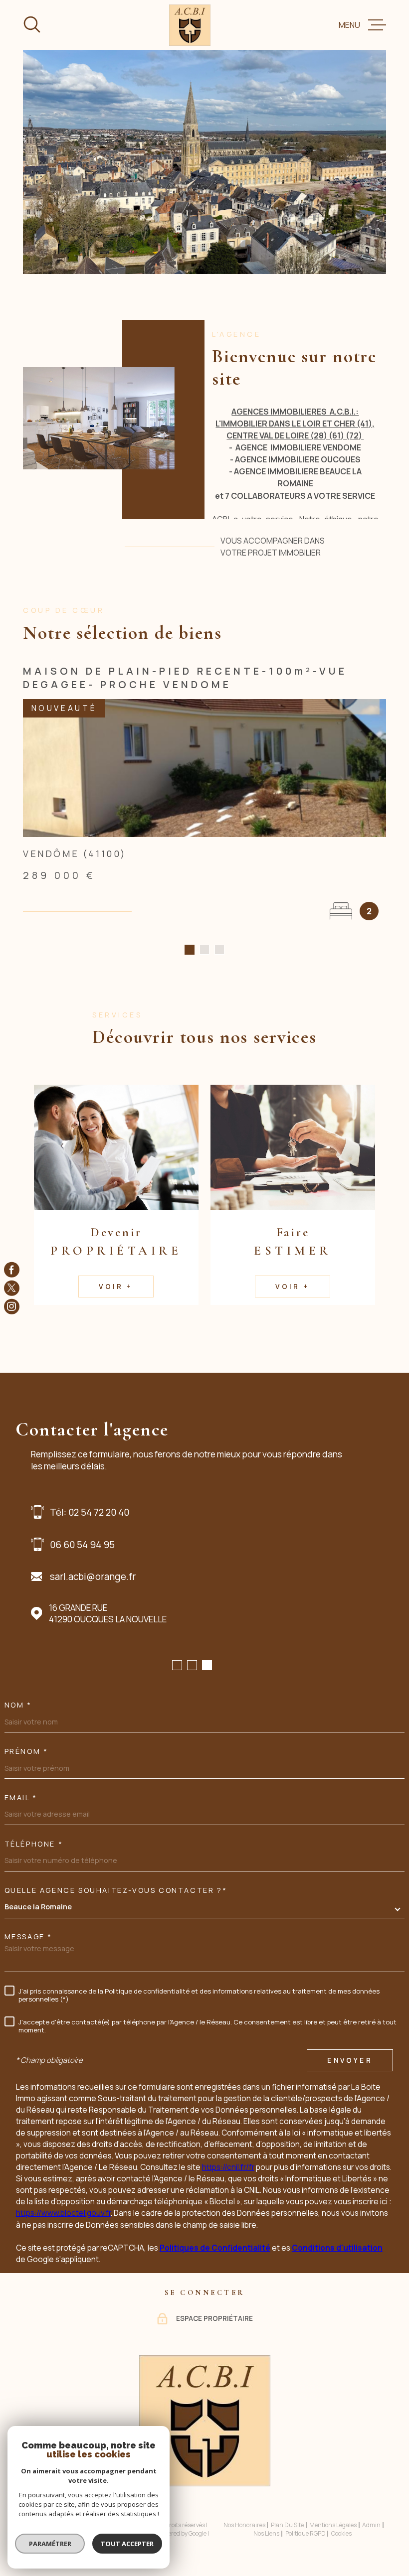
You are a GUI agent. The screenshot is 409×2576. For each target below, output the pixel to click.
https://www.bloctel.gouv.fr (63, 2213)
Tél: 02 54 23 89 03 (90, 1512)
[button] (190, 950)
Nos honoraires (244, 2525)
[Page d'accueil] (190, 25)
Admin (371, 2525)
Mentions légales (333, 2525)
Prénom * (26, 1751)
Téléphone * (34, 1844)
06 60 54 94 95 (82, 1545)
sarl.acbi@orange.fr (93, 1576)
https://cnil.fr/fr (228, 2167)
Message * (28, 1937)
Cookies (341, 2534)
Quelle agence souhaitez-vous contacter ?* (116, 1890)
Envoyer (350, 2060)
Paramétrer (50, 2544)
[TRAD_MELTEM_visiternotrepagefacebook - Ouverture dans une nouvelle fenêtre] (12, 1270)
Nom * (18, 1705)
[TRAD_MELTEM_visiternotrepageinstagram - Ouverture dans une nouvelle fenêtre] (12, 1307)
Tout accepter (127, 2544)
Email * (21, 1798)
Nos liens (266, 2533)
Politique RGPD (306, 2533)
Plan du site (287, 2525)
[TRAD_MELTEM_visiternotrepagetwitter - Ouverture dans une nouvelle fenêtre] (12, 1288)
